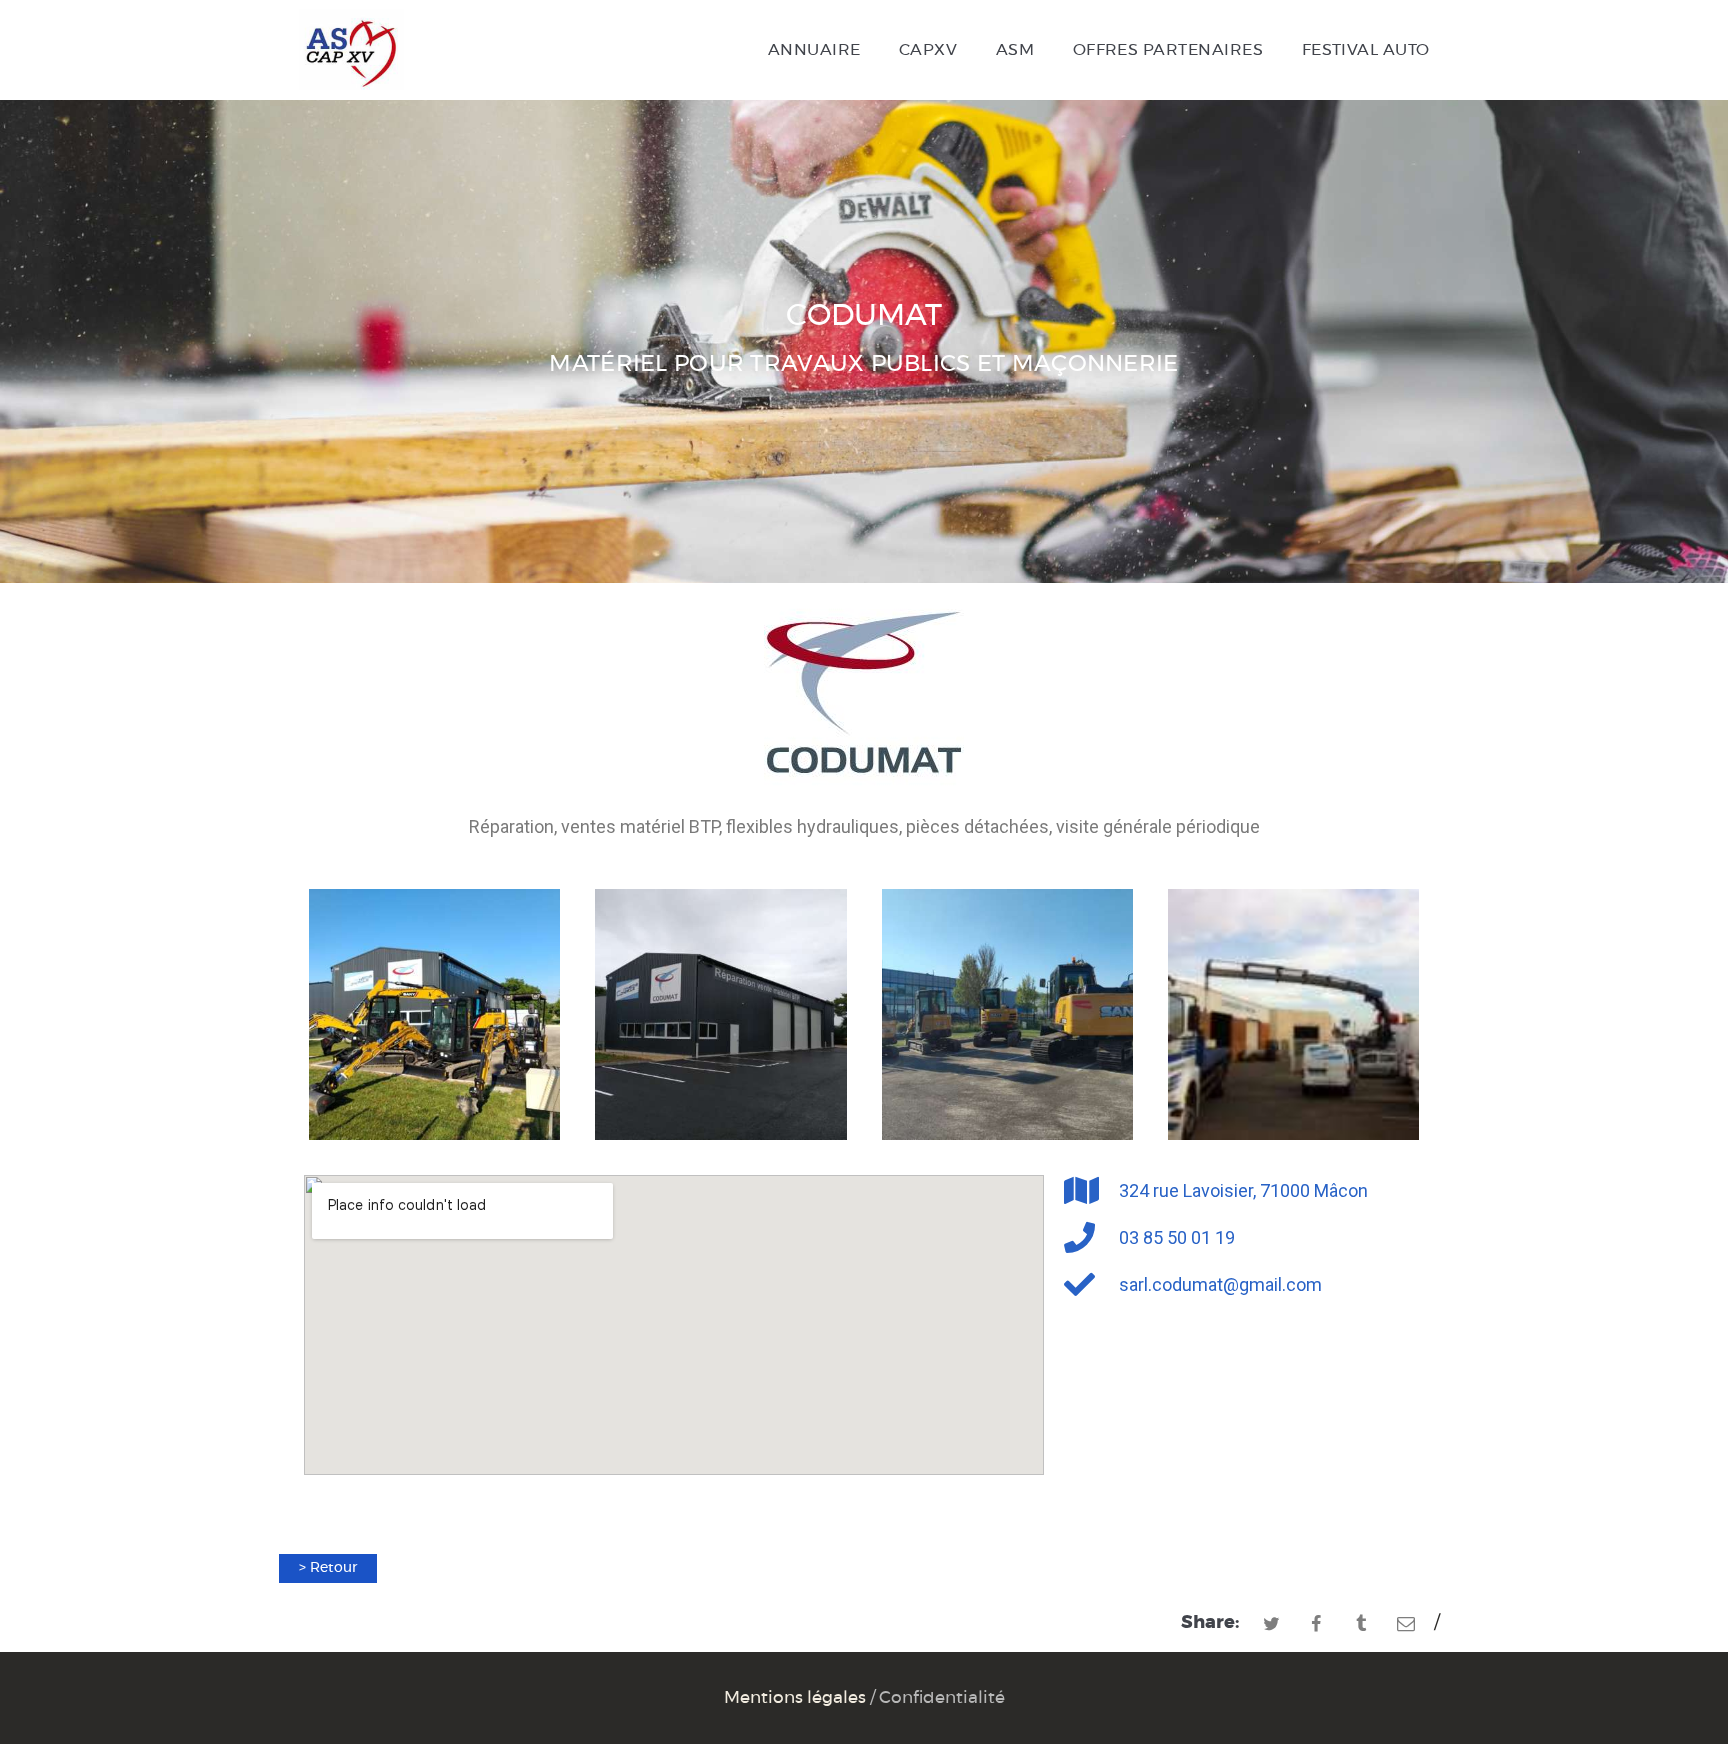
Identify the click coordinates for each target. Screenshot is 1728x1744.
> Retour (328, 1568)
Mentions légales (795, 1698)
